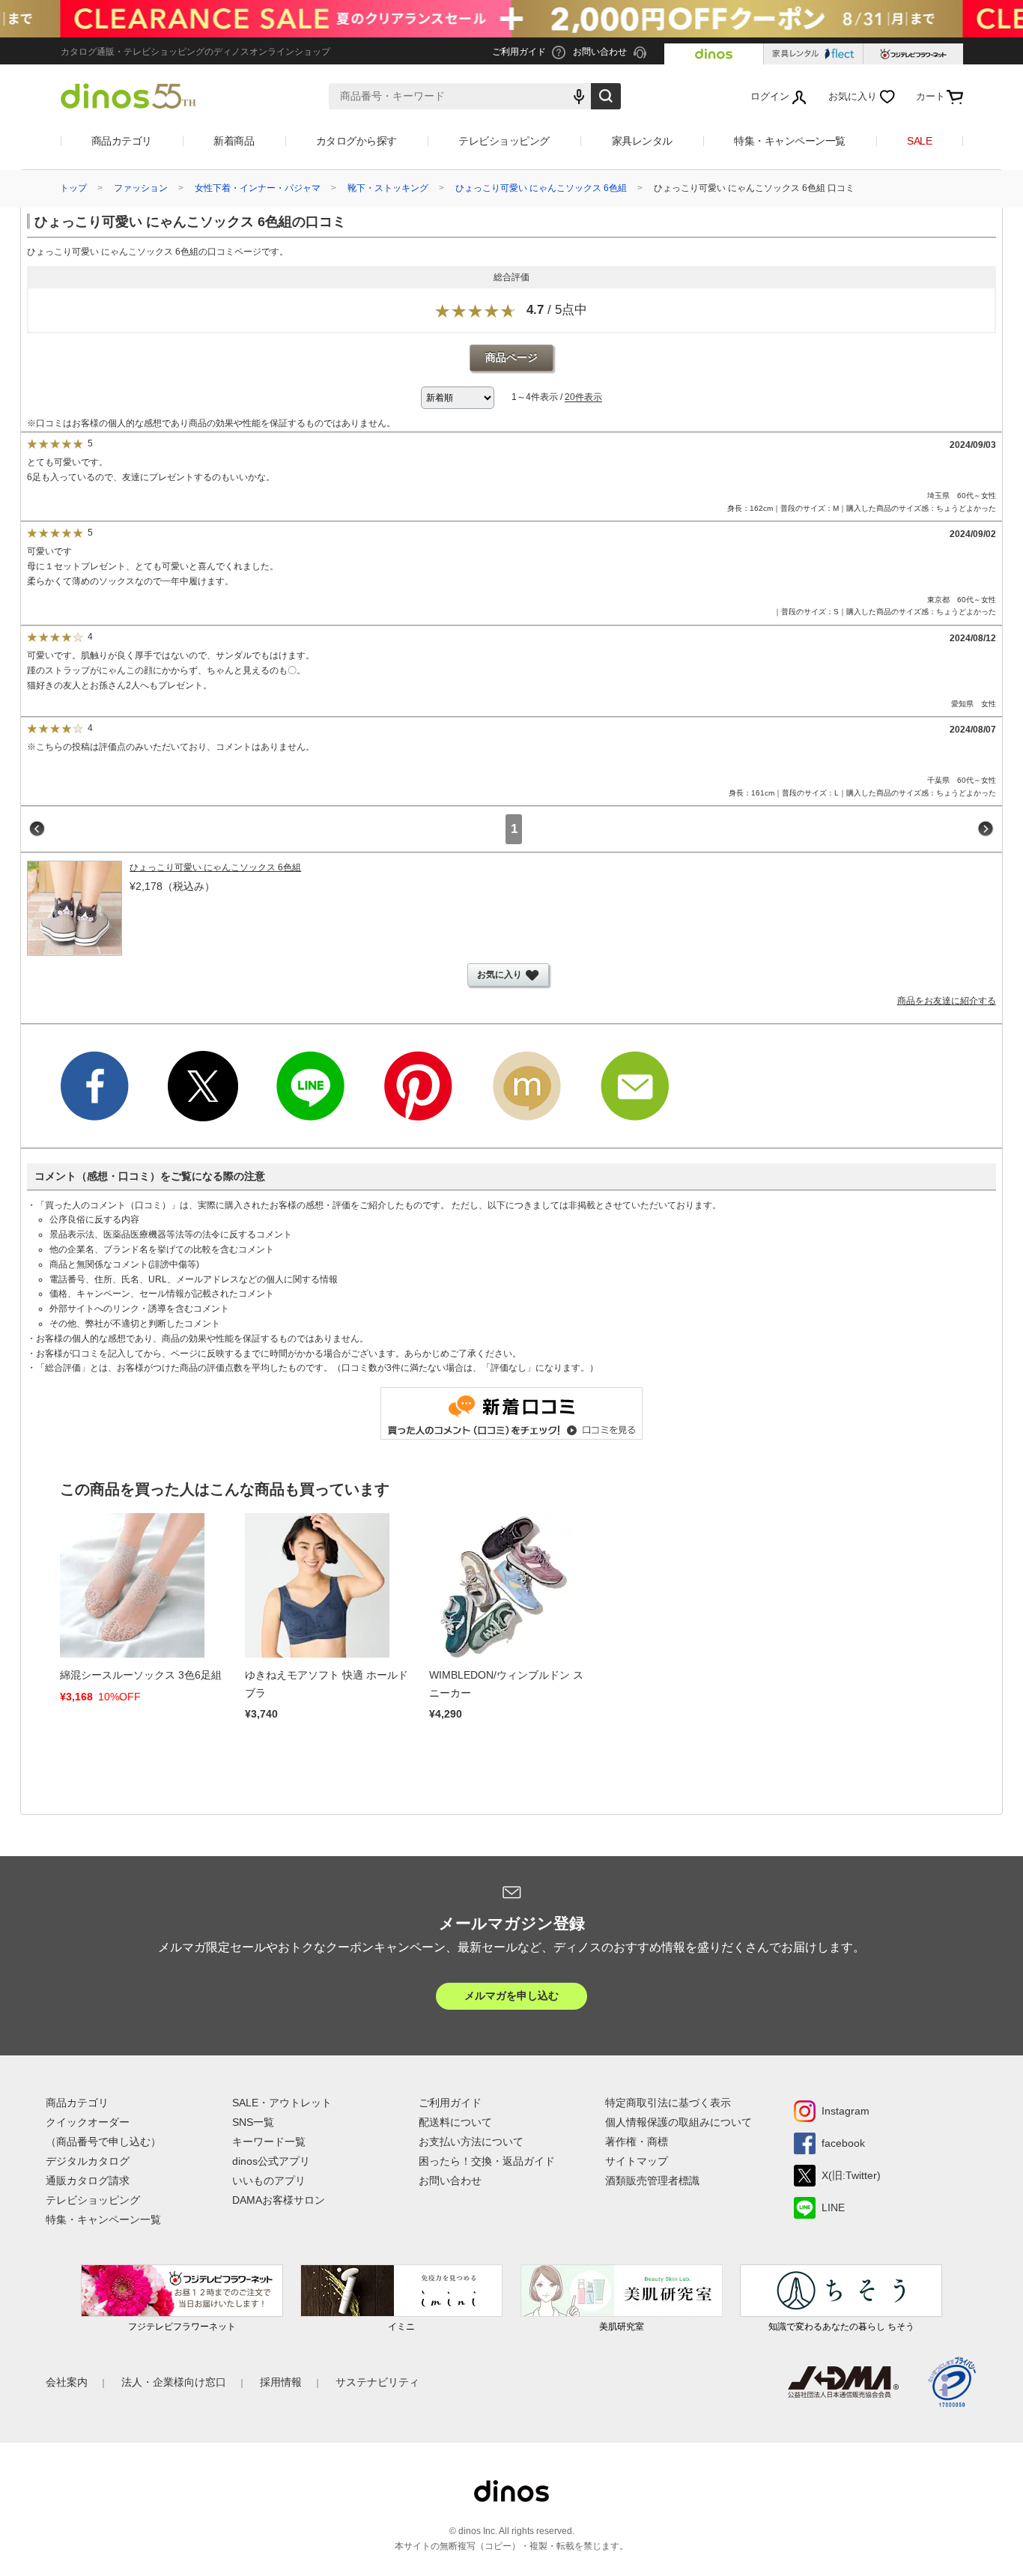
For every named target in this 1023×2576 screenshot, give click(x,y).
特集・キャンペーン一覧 (790, 141)
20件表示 (583, 398)
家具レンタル (642, 141)
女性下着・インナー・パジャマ (258, 188)
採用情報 (281, 2382)
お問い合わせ (450, 2180)
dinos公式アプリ (271, 2161)
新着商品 (234, 141)
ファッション (141, 188)
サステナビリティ (377, 2382)
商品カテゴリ (122, 141)
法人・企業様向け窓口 (174, 2382)
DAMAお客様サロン (279, 2200)
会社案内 (67, 2382)
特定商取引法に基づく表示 (668, 2103)
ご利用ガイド (450, 2103)
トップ (73, 188)
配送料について (455, 2122)
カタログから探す (356, 141)
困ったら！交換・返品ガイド (487, 2161)
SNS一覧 (253, 2122)
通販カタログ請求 (88, 2180)
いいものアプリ (269, 2180)
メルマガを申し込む (511, 1995)
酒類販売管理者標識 (652, 2180)
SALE (919, 141)
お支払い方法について (471, 2142)
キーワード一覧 (269, 2142)
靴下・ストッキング (388, 188)
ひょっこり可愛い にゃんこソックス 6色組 (541, 188)
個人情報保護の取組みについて (679, 2122)
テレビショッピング (504, 141)
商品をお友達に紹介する (947, 1001)
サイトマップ (637, 2161)
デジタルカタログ (88, 2161)
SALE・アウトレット (282, 2103)
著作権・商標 (637, 2142)
